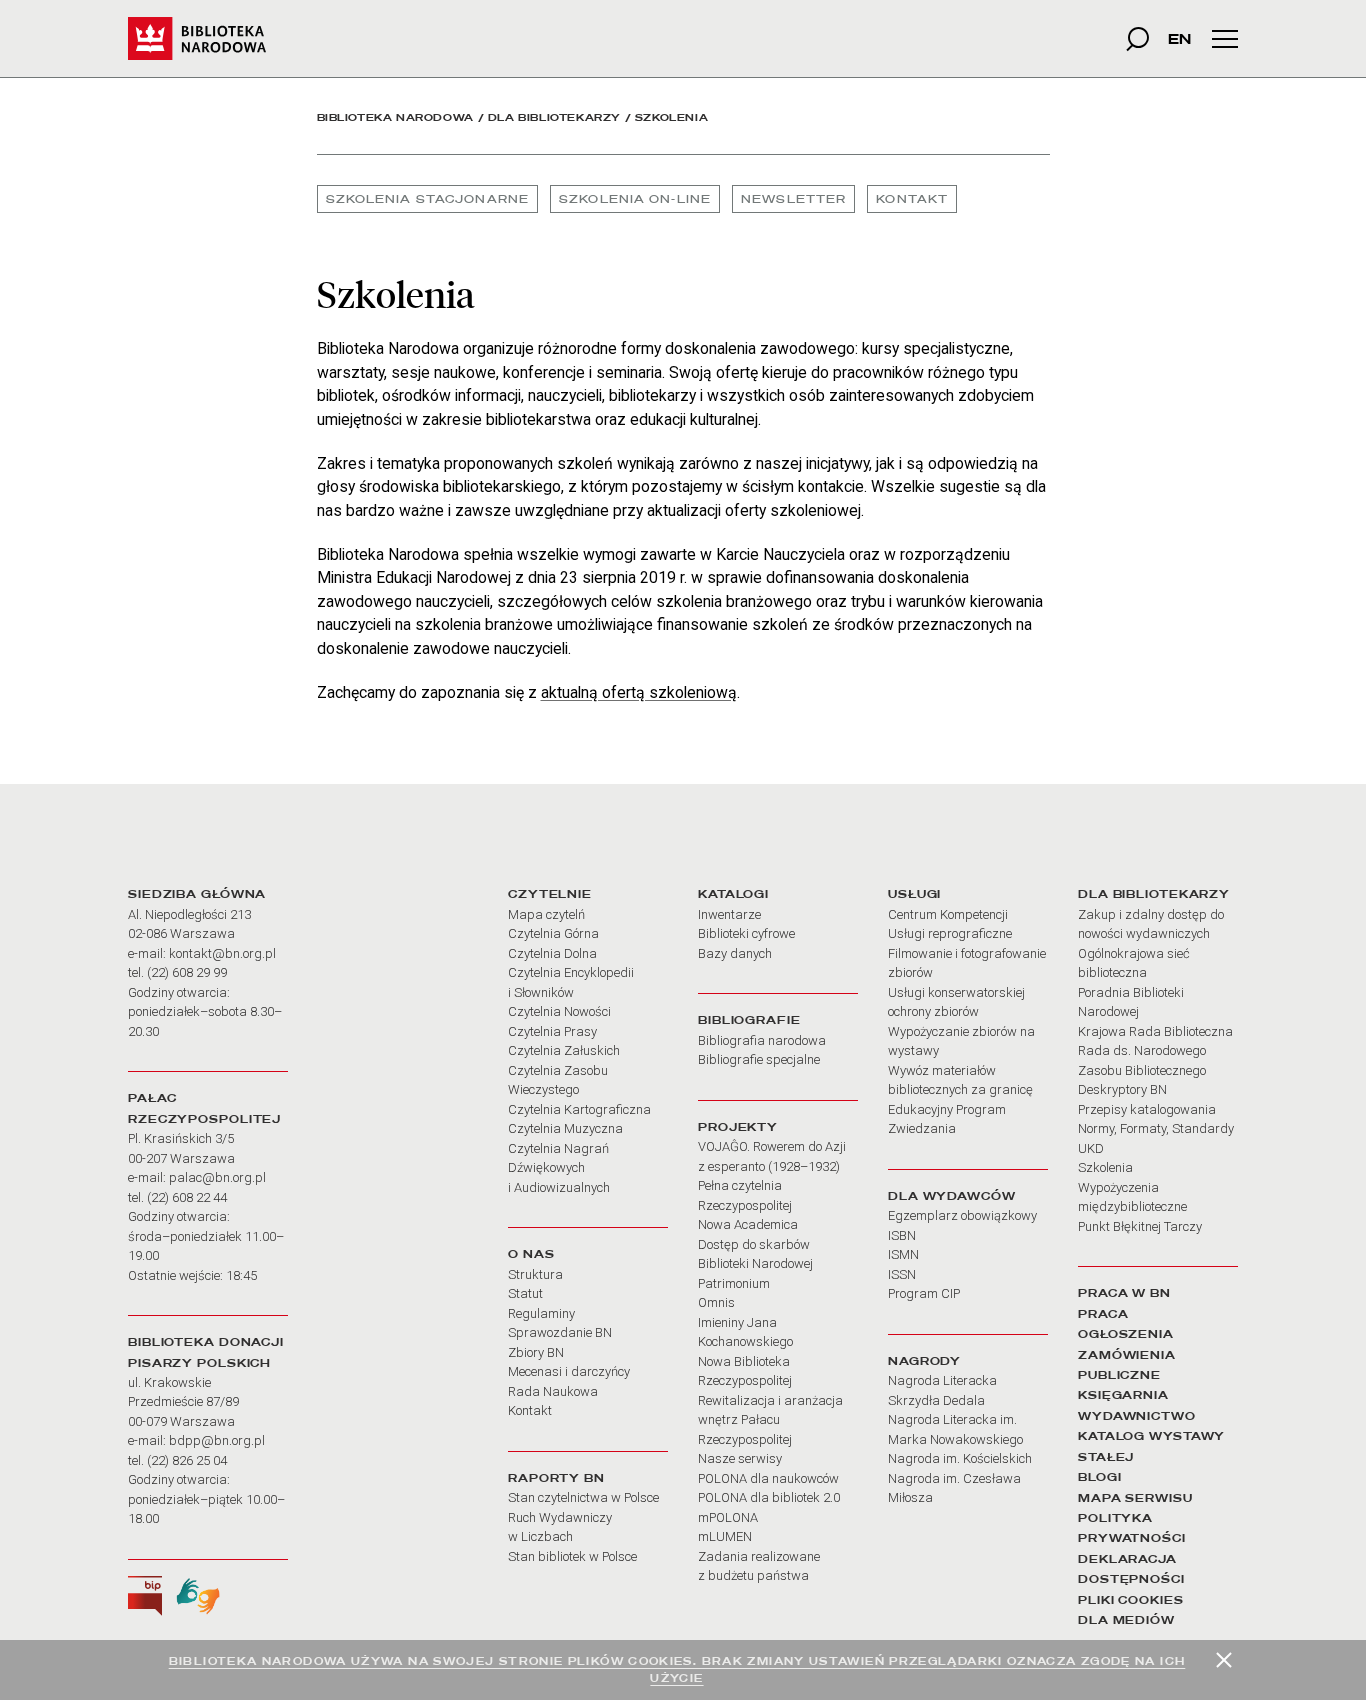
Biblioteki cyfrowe (746, 933)
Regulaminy (541, 1313)
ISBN (902, 1235)
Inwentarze (729, 914)
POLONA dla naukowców (768, 1478)
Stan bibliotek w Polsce (572, 1556)
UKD (1091, 1148)
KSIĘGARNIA (1123, 1395)
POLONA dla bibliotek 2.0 (769, 1497)
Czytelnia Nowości (559, 1011)
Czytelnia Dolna (552, 953)
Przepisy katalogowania (1147, 1109)
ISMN (903, 1254)
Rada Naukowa (553, 1391)
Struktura (535, 1274)
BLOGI (1099, 1477)
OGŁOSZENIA (1126, 1334)
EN (1179, 38)
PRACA (1103, 1314)
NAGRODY (924, 1361)
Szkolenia (1105, 1167)
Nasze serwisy (740, 1458)
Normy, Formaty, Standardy (1156, 1128)
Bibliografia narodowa (762, 1040)
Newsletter (793, 199)
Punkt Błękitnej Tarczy (1140, 1226)
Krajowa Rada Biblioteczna (1155, 1031)
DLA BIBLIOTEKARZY (1154, 894)
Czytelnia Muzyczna (565, 1128)
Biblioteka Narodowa (395, 117)
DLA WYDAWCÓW (952, 1196)
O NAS (531, 1254)
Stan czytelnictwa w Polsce (583, 1497)
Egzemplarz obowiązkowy (962, 1215)
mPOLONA (728, 1517)
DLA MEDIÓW (1126, 1620)
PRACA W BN (1124, 1293)
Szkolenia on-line (635, 199)
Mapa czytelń (546, 914)
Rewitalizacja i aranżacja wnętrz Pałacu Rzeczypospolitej (770, 1420)
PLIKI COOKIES (1131, 1600)
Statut (525, 1293)
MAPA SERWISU (1135, 1498)
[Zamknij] (1224, 1660)
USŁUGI (914, 894)
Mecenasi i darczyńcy (569, 1371)
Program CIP (924, 1293)
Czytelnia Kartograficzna (579, 1109)
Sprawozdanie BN (560, 1332)
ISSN (902, 1274)
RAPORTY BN (556, 1478)
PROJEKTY (738, 1127)
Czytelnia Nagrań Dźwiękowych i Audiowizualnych (559, 1168)
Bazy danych (735, 953)
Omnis (716, 1302)
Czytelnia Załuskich (564, 1050)
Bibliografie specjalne (759, 1059)
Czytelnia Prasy (552, 1031)
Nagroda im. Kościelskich (960, 1458)
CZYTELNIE (550, 894)
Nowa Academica (748, 1224)
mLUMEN (725, 1536)
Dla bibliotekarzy (554, 117)
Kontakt (912, 199)
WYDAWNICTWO (1137, 1416)
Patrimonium (734, 1283)
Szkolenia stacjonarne (428, 199)
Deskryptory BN (1122, 1089)
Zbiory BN (536, 1352)
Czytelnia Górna (553, 933)
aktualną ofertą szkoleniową (639, 692)
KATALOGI (733, 894)
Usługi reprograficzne (950, 933)
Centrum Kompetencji (948, 914)
